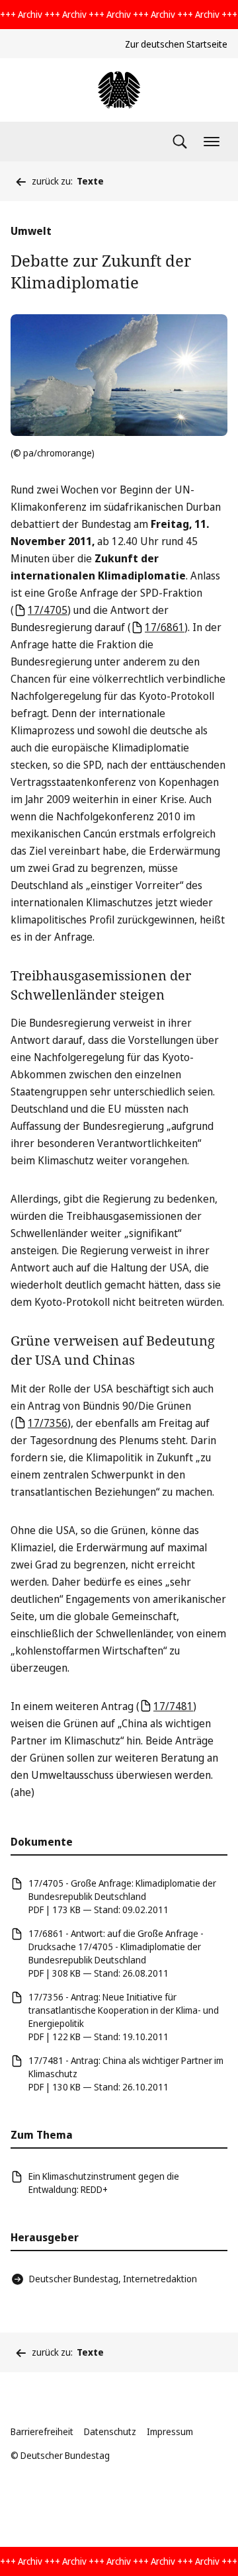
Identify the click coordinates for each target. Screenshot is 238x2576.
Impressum (170, 2431)
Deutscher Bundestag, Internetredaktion (113, 2279)
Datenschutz (110, 2431)
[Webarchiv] (119, 90)
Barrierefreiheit (42, 2431)
